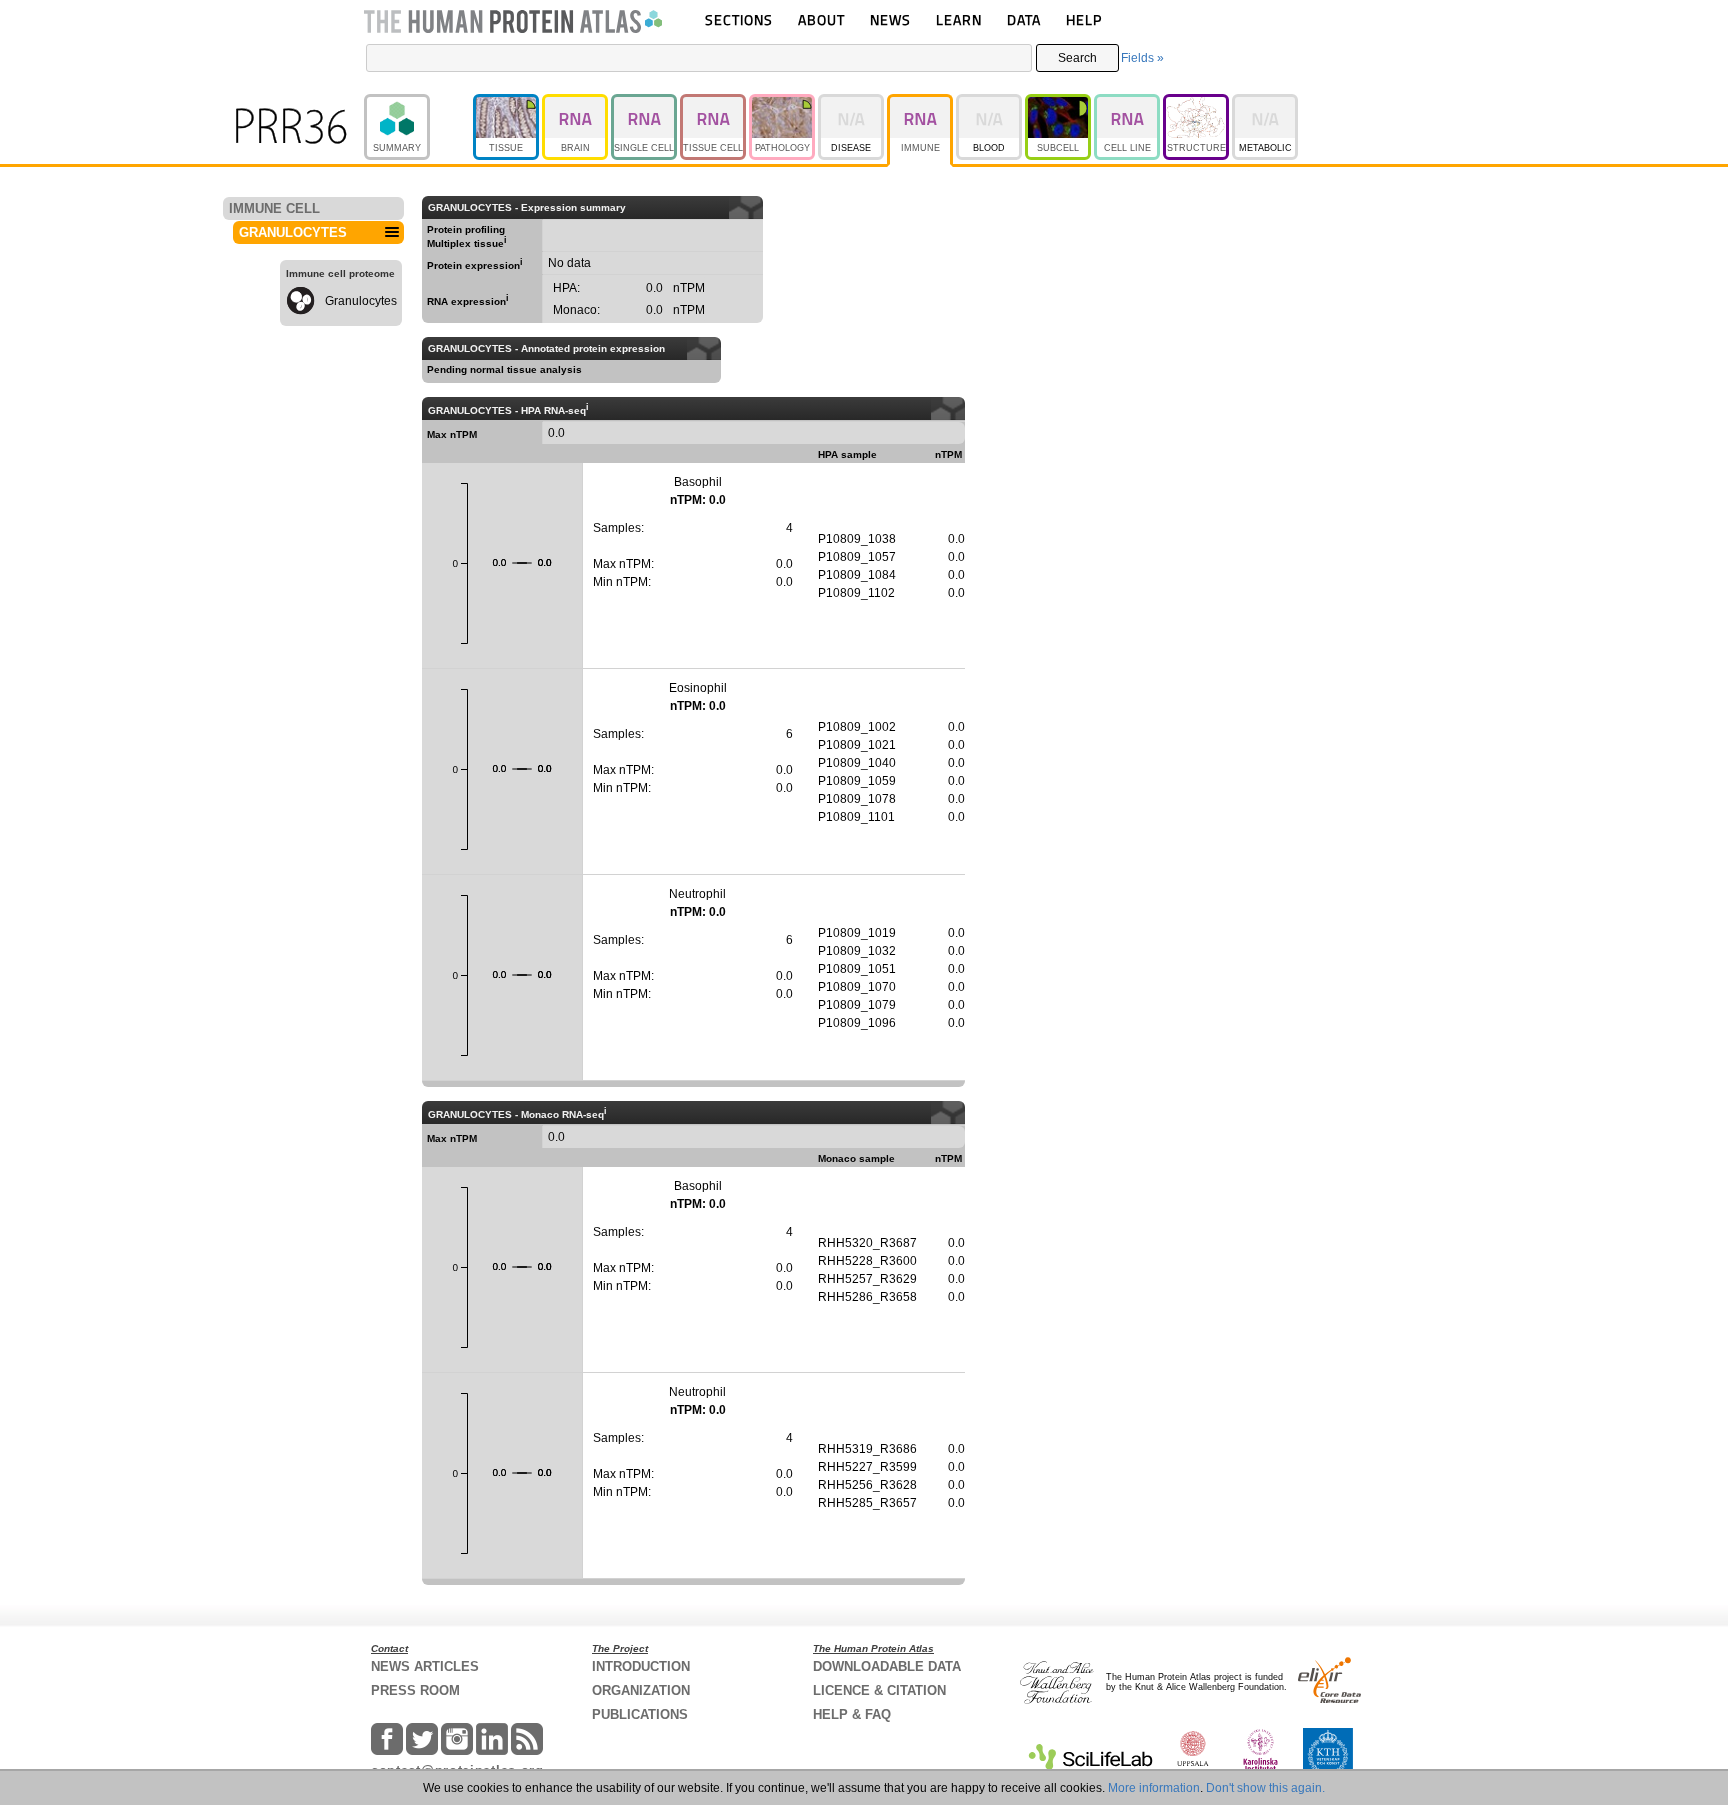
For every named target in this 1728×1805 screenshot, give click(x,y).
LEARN (959, 19)
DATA (1024, 19)
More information (1154, 1788)
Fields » (1142, 58)
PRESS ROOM (415, 1690)
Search (1077, 58)
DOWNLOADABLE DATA (887, 1666)
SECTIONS (739, 19)
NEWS (890, 19)
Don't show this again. (1265, 1788)
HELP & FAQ (852, 1714)
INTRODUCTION (641, 1666)
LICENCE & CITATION (879, 1690)
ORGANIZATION (641, 1690)
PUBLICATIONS (640, 1714)
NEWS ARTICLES (425, 1666)
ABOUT (821, 19)
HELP (1084, 19)
